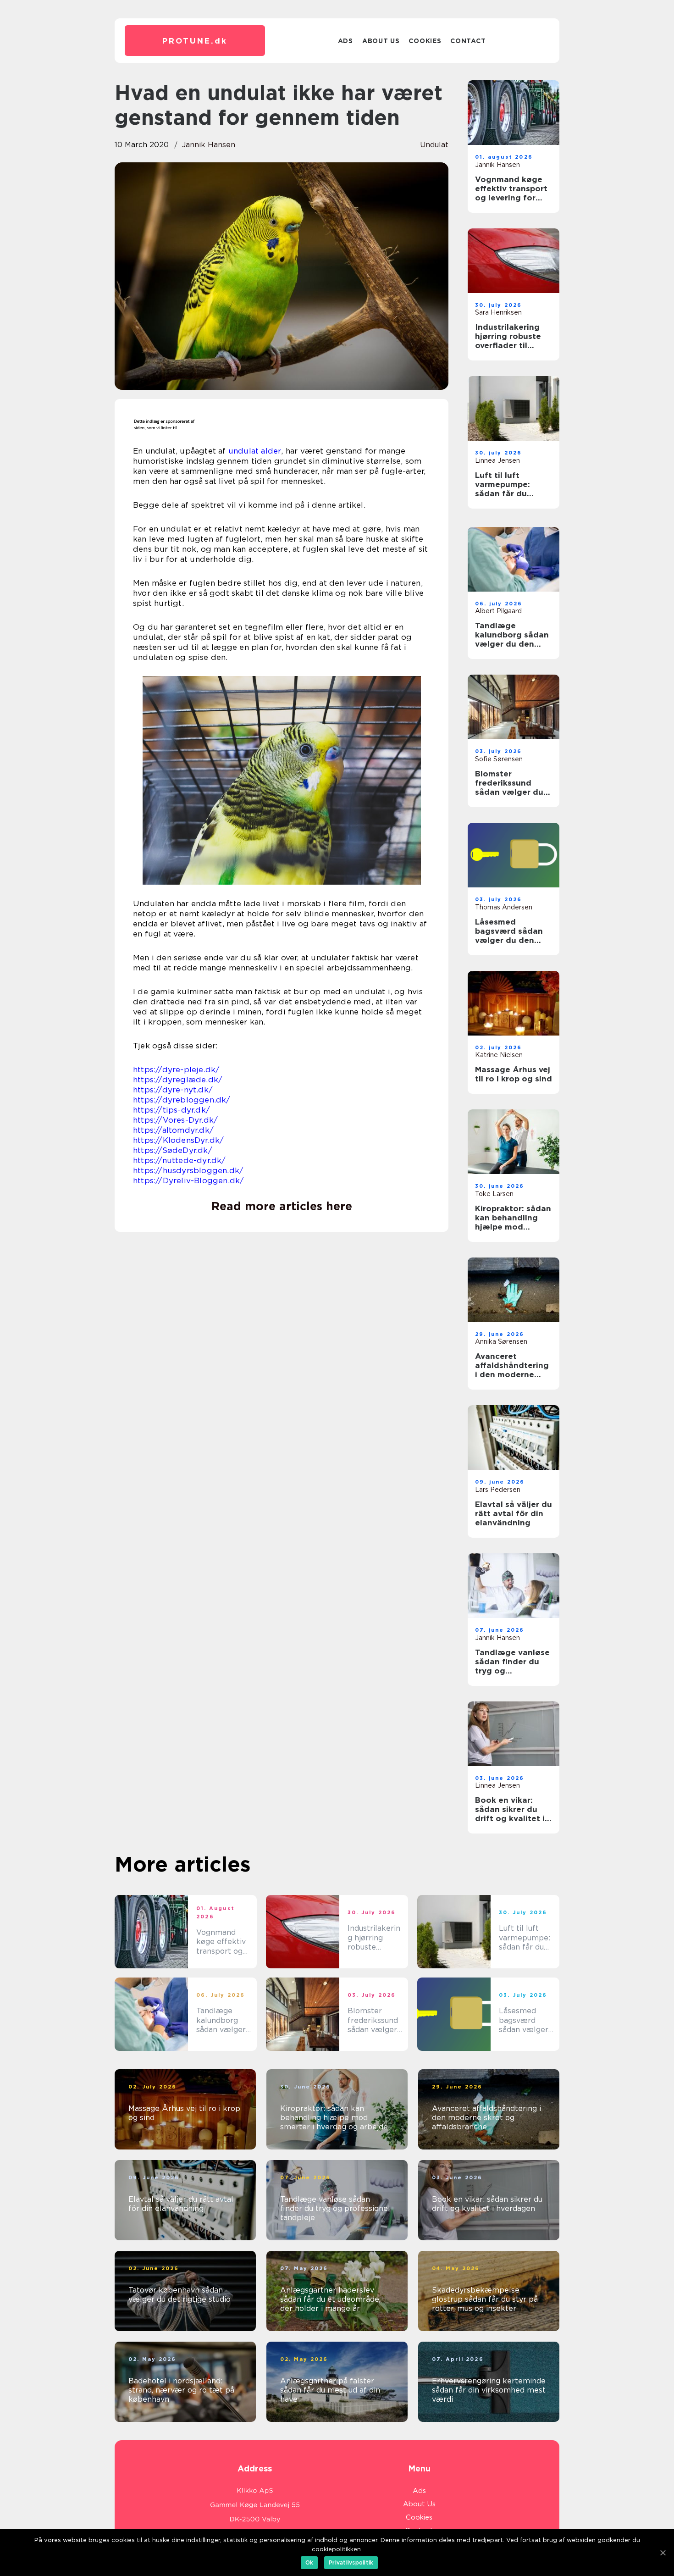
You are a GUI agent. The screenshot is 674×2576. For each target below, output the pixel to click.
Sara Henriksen (498, 312)
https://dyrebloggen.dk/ (182, 1100)
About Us (381, 41)
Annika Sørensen (501, 1341)
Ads (345, 41)
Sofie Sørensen (499, 759)
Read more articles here (282, 1206)
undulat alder (255, 451)
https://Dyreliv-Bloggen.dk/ (188, 1180)
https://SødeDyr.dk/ (173, 1150)
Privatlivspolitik (351, 2562)
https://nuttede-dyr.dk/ (180, 1160)
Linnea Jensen (497, 460)
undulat (434, 145)
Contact (468, 41)
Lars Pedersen (498, 1490)
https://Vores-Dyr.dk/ (175, 1120)
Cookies (425, 41)
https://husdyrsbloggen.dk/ (188, 1170)
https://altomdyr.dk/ (173, 1130)
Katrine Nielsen (499, 1055)
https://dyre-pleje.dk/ (176, 1069)
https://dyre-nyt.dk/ (173, 1090)
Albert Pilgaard (498, 611)
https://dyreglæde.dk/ (178, 1080)
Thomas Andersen (504, 907)
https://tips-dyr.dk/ (171, 1110)
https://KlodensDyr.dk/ (178, 1140)
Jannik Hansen (209, 145)
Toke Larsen (494, 1194)
